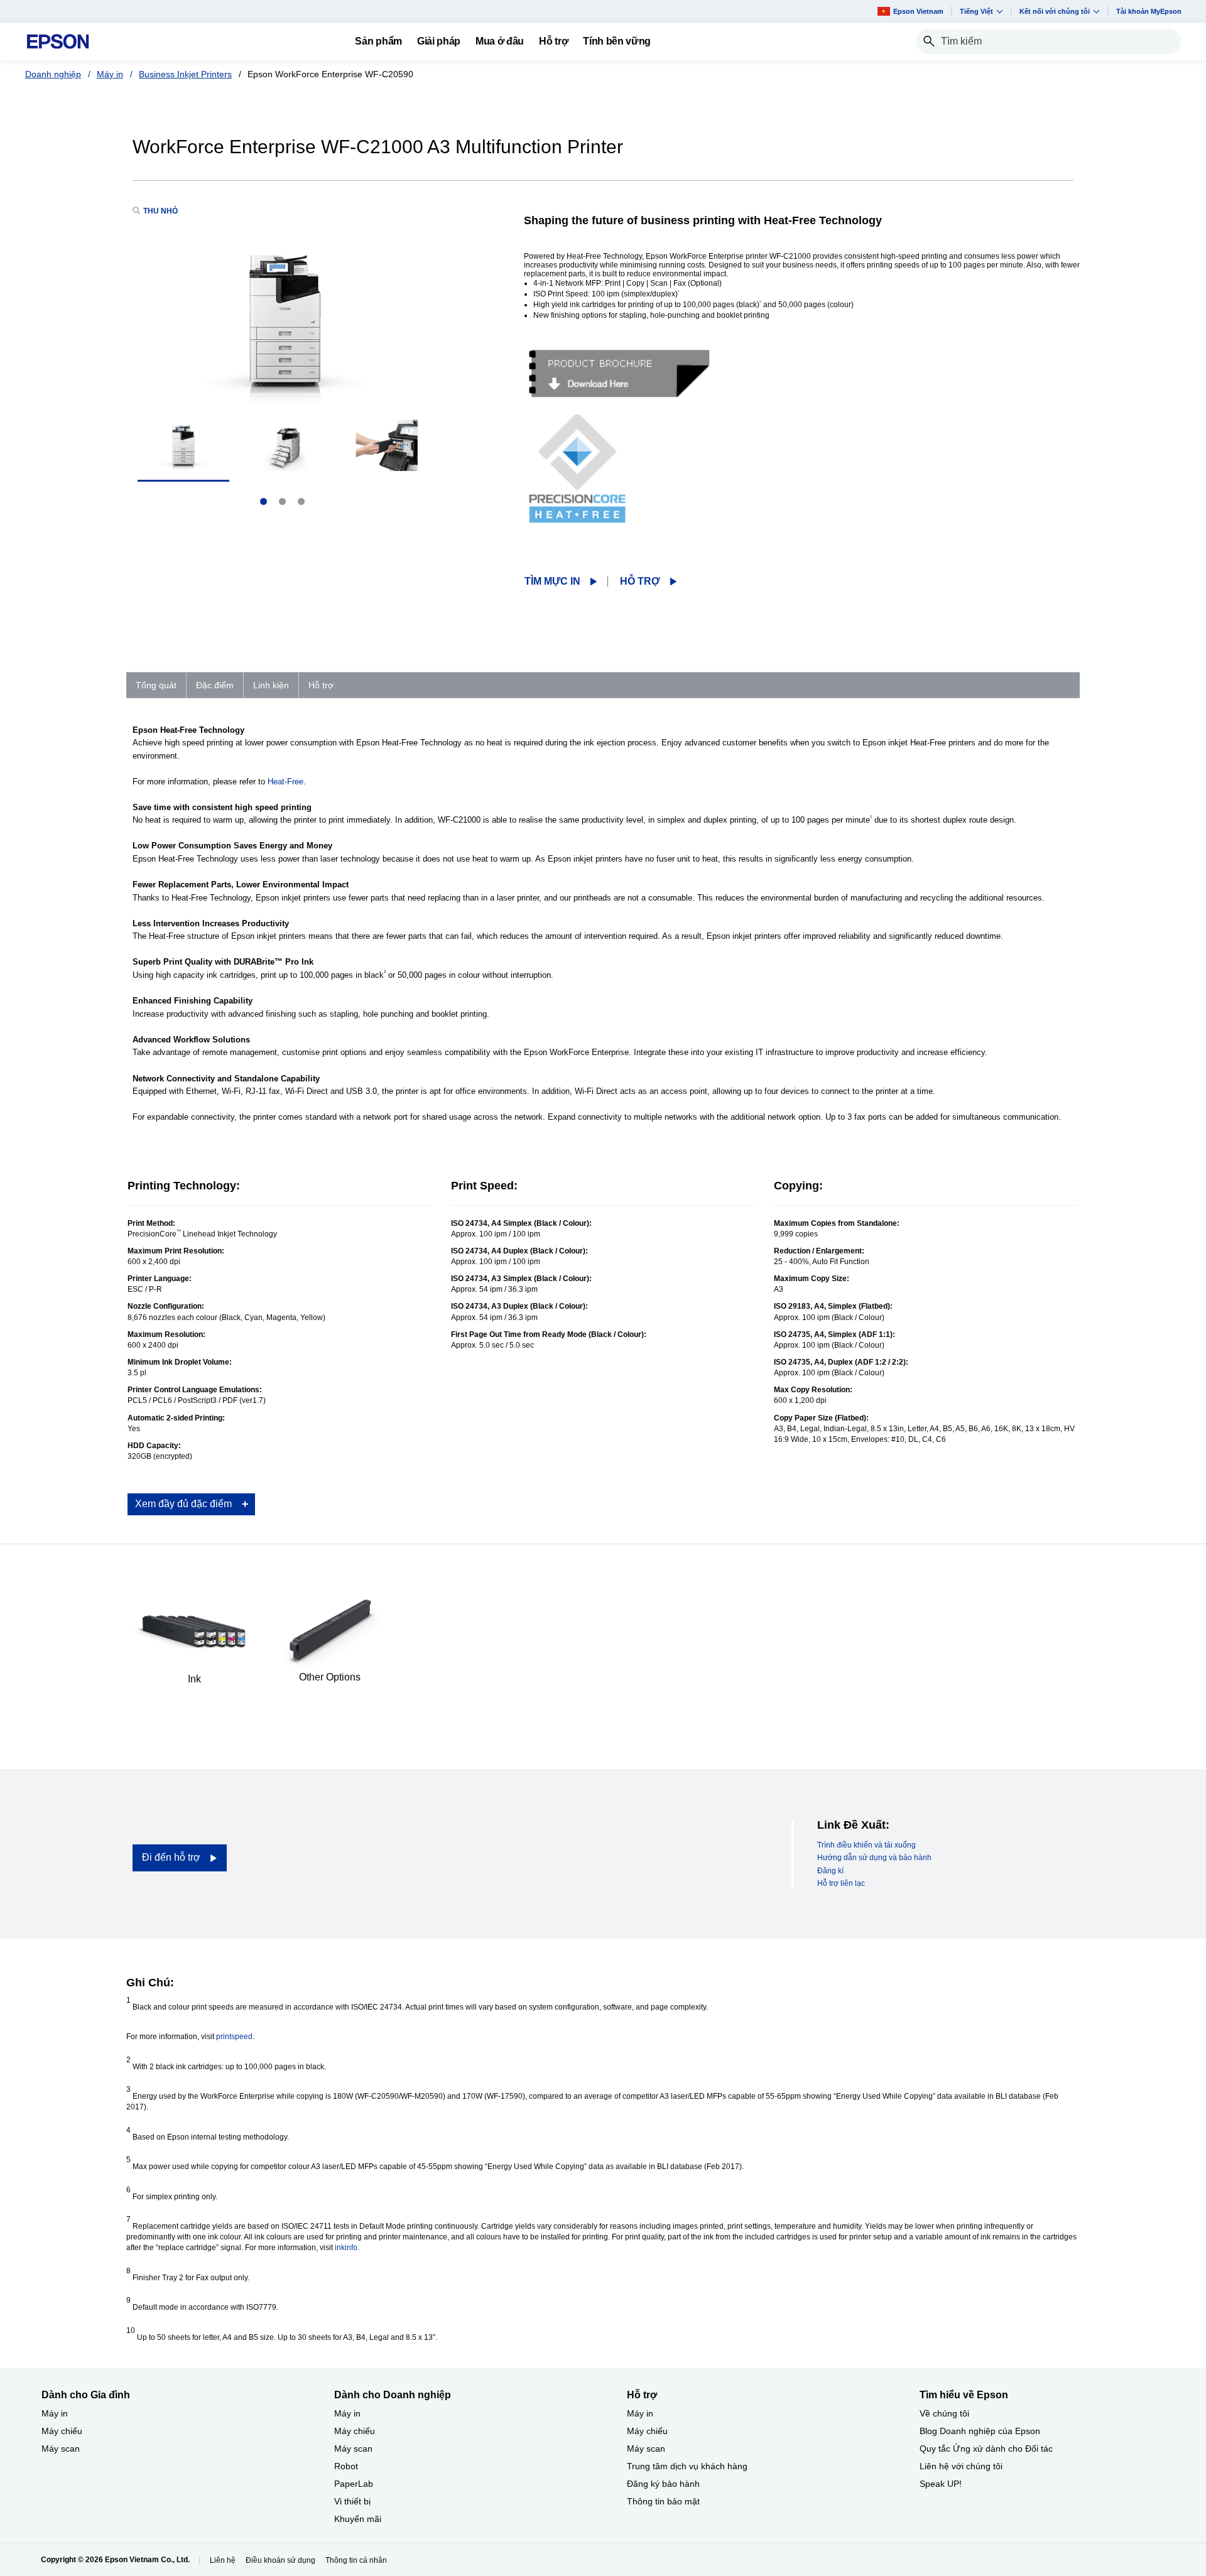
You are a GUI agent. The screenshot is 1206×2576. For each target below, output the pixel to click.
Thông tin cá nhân (356, 2560)
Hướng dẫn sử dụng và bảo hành (874, 1858)
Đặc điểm (215, 685)
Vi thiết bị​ (352, 2501)
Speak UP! (941, 2484)
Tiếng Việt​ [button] (976, 11)
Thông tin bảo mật (663, 2501)
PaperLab (354, 2484)
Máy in (110, 74)
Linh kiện (271, 685)
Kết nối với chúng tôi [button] (1055, 11)
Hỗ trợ (640, 581)
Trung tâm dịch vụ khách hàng (687, 2466)
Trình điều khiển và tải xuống (866, 1845)
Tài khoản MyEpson (1149, 11)
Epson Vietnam (918, 11)
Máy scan (61, 2449)
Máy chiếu (62, 2431)
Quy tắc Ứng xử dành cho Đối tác (986, 2449)
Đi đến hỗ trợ (171, 1857)
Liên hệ (223, 2560)
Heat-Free (285, 782)
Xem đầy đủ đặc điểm (183, 1504)
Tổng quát (156, 685)
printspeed (234, 2037)
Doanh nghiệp (53, 74)
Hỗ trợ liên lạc (841, 1883)
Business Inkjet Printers (185, 74)
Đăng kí (830, 1871)
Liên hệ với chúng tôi (961, 2466)
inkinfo (346, 2248)
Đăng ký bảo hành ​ (665, 2484)
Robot (346, 2466)
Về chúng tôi (944, 2413)
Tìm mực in (552, 581)
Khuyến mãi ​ (359, 2519)
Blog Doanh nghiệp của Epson (980, 2431)
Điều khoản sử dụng (280, 2560)
